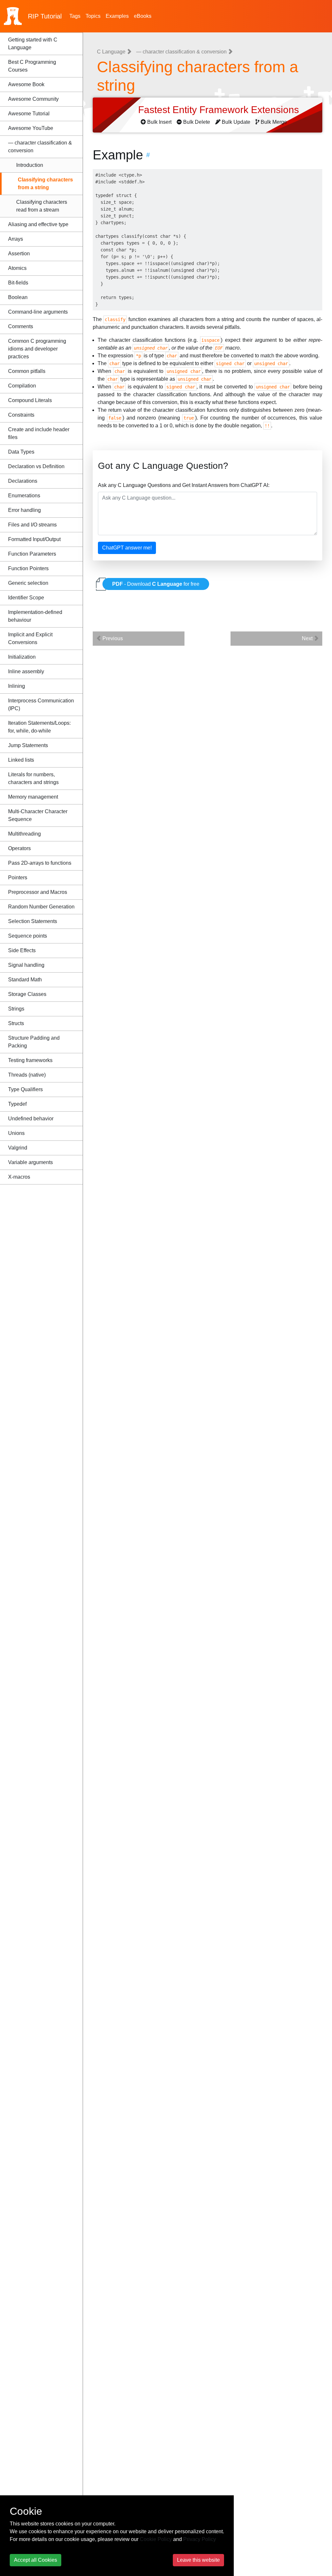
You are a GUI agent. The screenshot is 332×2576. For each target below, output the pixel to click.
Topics (93, 16)
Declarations (23, 481)
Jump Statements (28, 745)
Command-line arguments (38, 312)
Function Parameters (32, 554)
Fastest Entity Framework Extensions (220, 110)
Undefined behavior (31, 1119)
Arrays (16, 239)
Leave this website (198, 2560)
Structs (16, 1023)
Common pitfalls (27, 371)
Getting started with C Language (33, 44)
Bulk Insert (159, 122)
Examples (117, 16)
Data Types (21, 452)
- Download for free (156, 584)
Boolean (18, 297)
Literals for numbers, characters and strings (33, 778)
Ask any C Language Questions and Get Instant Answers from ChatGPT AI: (184, 485)
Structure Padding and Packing (34, 1042)
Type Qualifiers (25, 1089)
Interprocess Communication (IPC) (41, 705)
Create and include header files (39, 433)
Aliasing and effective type (38, 224)
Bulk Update (236, 122)
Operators (19, 848)
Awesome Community (33, 99)
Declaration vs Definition (36, 466)
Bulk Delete (197, 122)
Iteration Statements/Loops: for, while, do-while (39, 727)
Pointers (18, 878)
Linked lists (21, 760)
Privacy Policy (200, 2539)
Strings (16, 1009)
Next (308, 638)
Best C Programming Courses (32, 66)
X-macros (19, 1177)
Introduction (30, 165)
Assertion (19, 254)
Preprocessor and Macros (38, 892)
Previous (112, 638)
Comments (21, 326)
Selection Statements (33, 921)
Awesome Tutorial (29, 114)
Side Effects (22, 950)
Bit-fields (18, 283)
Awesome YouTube (31, 128)
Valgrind (18, 1148)
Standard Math (25, 980)
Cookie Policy (156, 2539)
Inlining (17, 686)
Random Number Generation (41, 907)
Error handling (24, 510)
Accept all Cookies (36, 2560)
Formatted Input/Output (34, 539)
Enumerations (24, 496)
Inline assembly (26, 671)
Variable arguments (30, 1162)
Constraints (21, 415)
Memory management (33, 797)
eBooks (143, 16)
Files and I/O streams (32, 525)
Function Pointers (28, 568)
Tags (75, 16)
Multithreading (24, 834)
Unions (16, 1133)
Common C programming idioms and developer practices (37, 349)
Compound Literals (30, 400)
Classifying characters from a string (45, 184)
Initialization (22, 657)
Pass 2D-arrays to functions (40, 863)
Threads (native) (27, 1075)
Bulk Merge (274, 122)
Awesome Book (26, 84)
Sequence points (28, 936)
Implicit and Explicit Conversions (30, 638)
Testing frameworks (30, 1060)
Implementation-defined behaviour (35, 616)
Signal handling (26, 965)
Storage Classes (27, 994)
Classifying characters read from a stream (42, 206)
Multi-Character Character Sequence (38, 815)
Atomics (17, 268)
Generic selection (28, 583)
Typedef (17, 1104)
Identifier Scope (26, 598)
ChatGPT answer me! (127, 548)
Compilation (22, 386)
